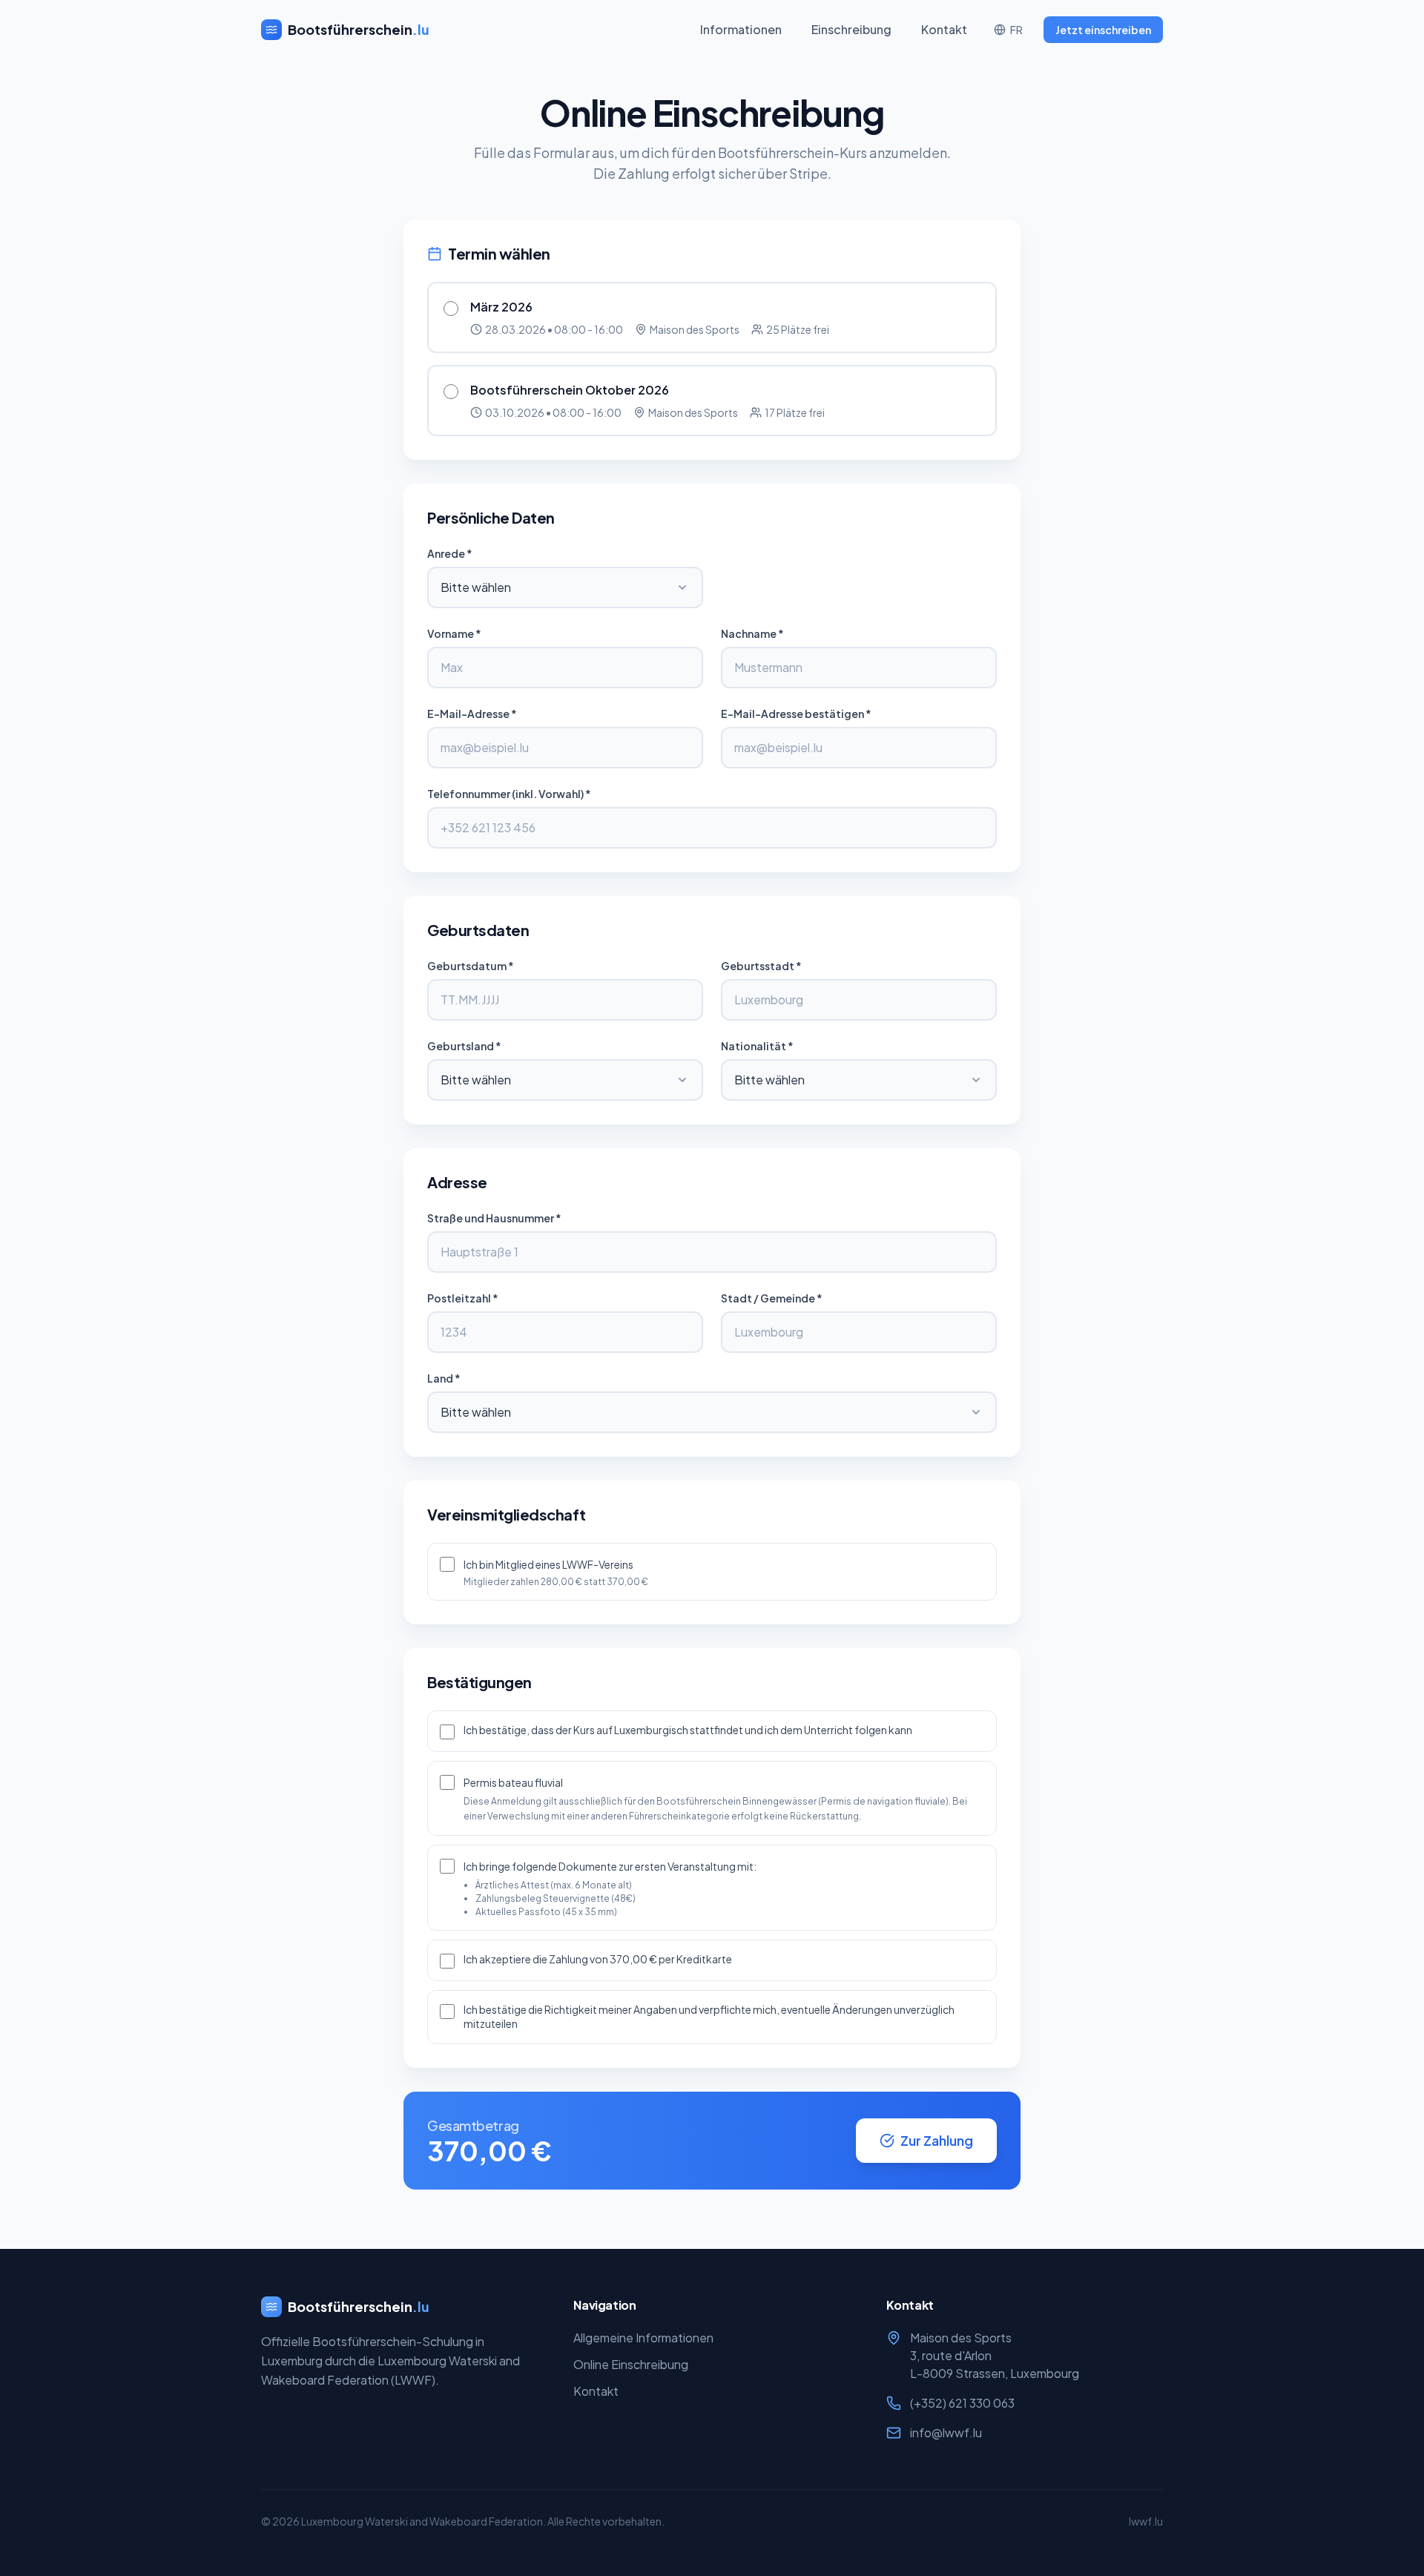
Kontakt (944, 29)
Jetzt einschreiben (1103, 30)
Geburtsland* (464, 1046)
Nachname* (752, 633)
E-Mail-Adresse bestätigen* (796, 714)
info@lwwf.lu (946, 2432)
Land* (444, 1378)
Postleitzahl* (463, 1298)
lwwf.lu (1146, 2521)
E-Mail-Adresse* (472, 714)
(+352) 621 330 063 (962, 2403)
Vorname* (454, 633)
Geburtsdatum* (471, 966)
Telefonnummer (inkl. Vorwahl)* (509, 794)
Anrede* (450, 553)
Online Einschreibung (631, 2364)
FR (1016, 30)
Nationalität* (757, 1046)
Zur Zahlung (937, 2140)
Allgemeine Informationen (643, 2338)
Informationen (741, 29)
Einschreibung (851, 29)
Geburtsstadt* (761, 966)
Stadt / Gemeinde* (772, 1298)
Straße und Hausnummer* (494, 1218)
